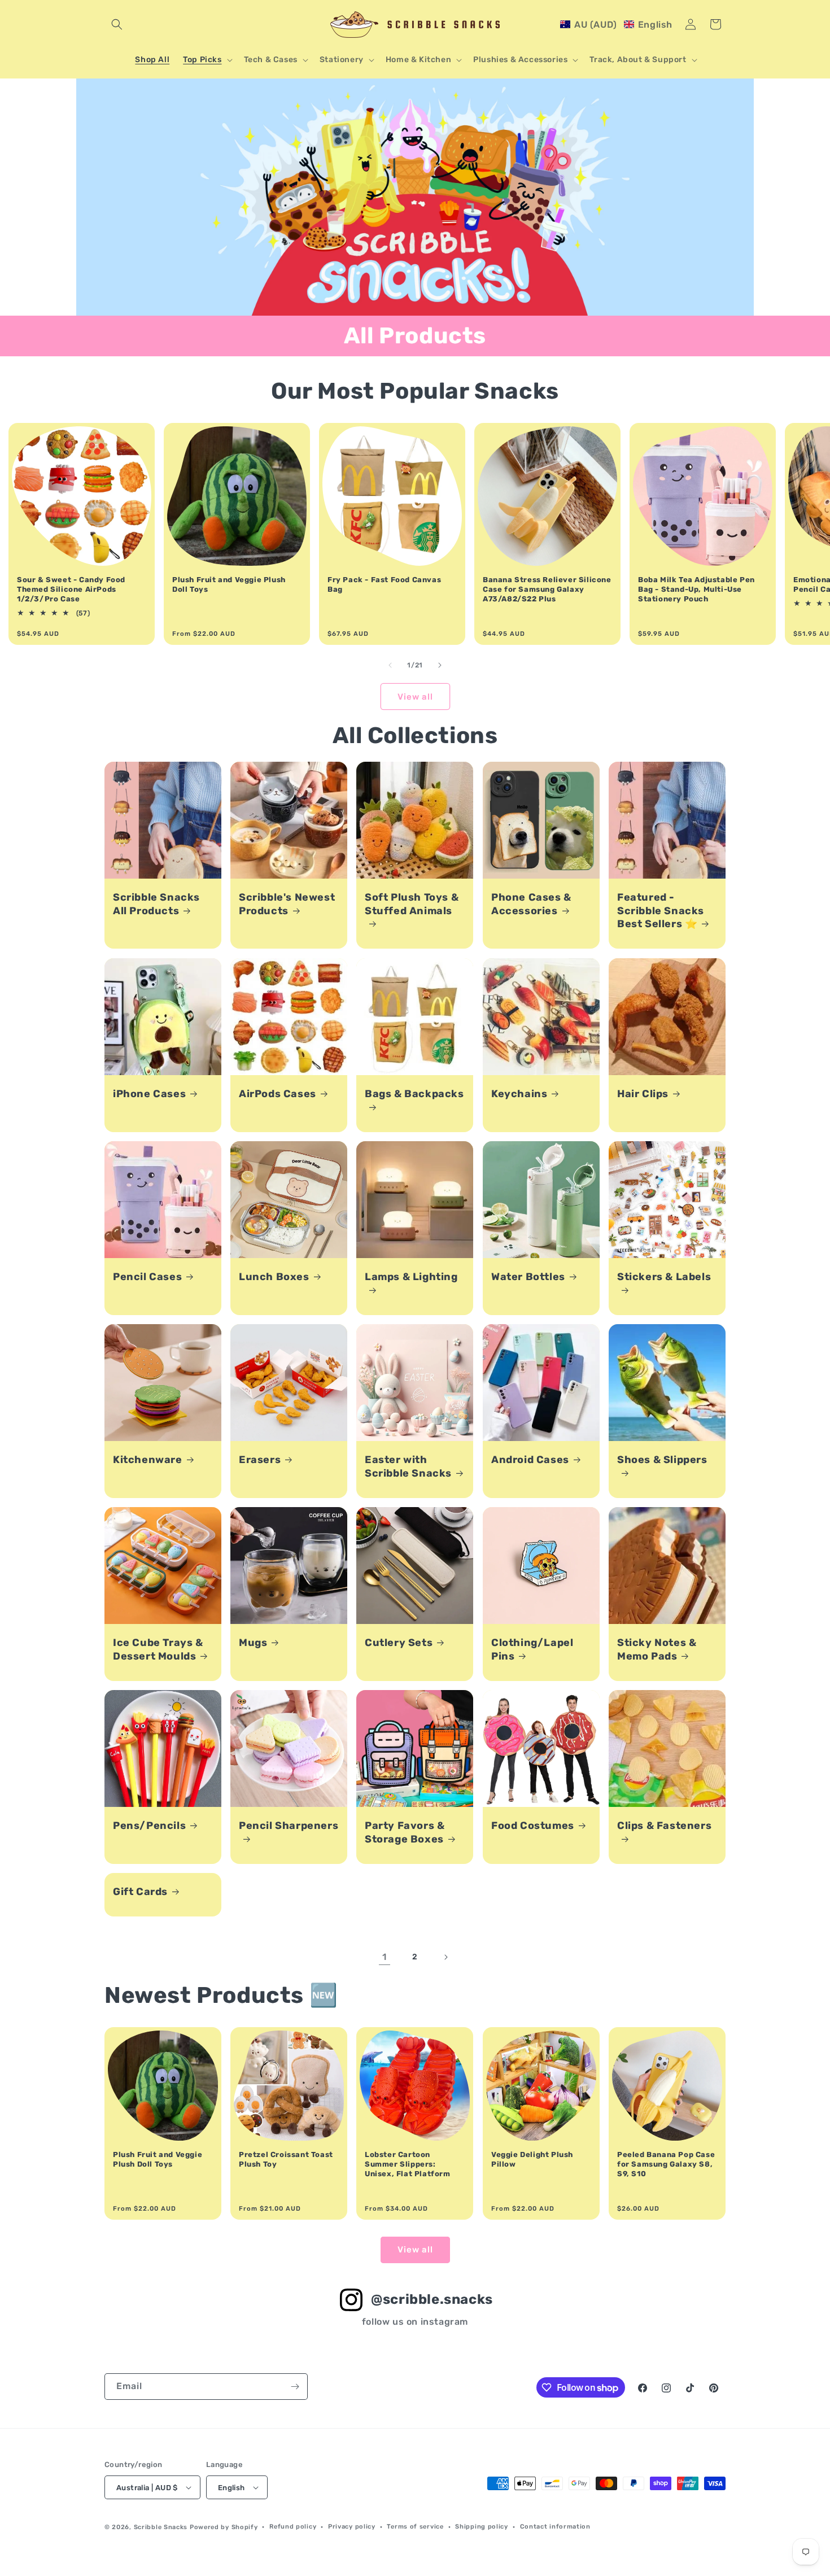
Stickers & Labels (664, 1277)
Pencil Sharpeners (289, 1826)
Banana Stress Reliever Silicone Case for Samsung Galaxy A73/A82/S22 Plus (547, 589)
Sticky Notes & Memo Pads (657, 1649)
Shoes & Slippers (662, 1460)
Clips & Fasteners (664, 1826)
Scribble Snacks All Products (156, 904)
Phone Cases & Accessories (531, 904)
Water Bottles (528, 1277)
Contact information (555, 2527)
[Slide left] (390, 665)
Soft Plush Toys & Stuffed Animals (412, 904)
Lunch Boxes (274, 1277)
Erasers (260, 1460)
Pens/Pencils (149, 1826)
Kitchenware (148, 1460)
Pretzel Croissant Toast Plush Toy (286, 2159)
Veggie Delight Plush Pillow (532, 2159)
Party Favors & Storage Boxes (405, 1832)
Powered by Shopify (224, 2527)
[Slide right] (440, 665)
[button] (117, 24)
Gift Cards (140, 1892)
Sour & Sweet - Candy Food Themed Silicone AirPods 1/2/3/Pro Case (71, 589)
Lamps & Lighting (411, 1277)
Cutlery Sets (399, 1643)
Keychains (519, 1094)
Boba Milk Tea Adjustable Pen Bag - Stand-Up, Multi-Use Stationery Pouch (696, 589)
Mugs (253, 1643)
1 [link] (385, 1957)
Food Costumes (533, 1826)
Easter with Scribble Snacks (408, 1466)
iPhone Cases (149, 1094)
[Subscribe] (295, 2387)
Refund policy (293, 2527)
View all (415, 697)
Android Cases (530, 1460)
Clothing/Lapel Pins (532, 1649)
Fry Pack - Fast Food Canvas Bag (384, 584)
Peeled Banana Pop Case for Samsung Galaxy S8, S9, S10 (666, 2164)
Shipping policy (482, 2527)
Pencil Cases (147, 1277)
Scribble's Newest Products (287, 904)
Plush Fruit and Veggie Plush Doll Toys (229, 584)
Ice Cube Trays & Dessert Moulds (158, 1649)
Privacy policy (352, 2527)
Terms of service (415, 2527)
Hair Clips (643, 1094)
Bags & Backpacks (414, 1094)
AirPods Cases (278, 1094)
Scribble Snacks (161, 2527)
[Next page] (445, 1957)
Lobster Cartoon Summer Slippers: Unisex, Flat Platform (408, 2164)
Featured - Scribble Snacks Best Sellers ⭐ (661, 911)
